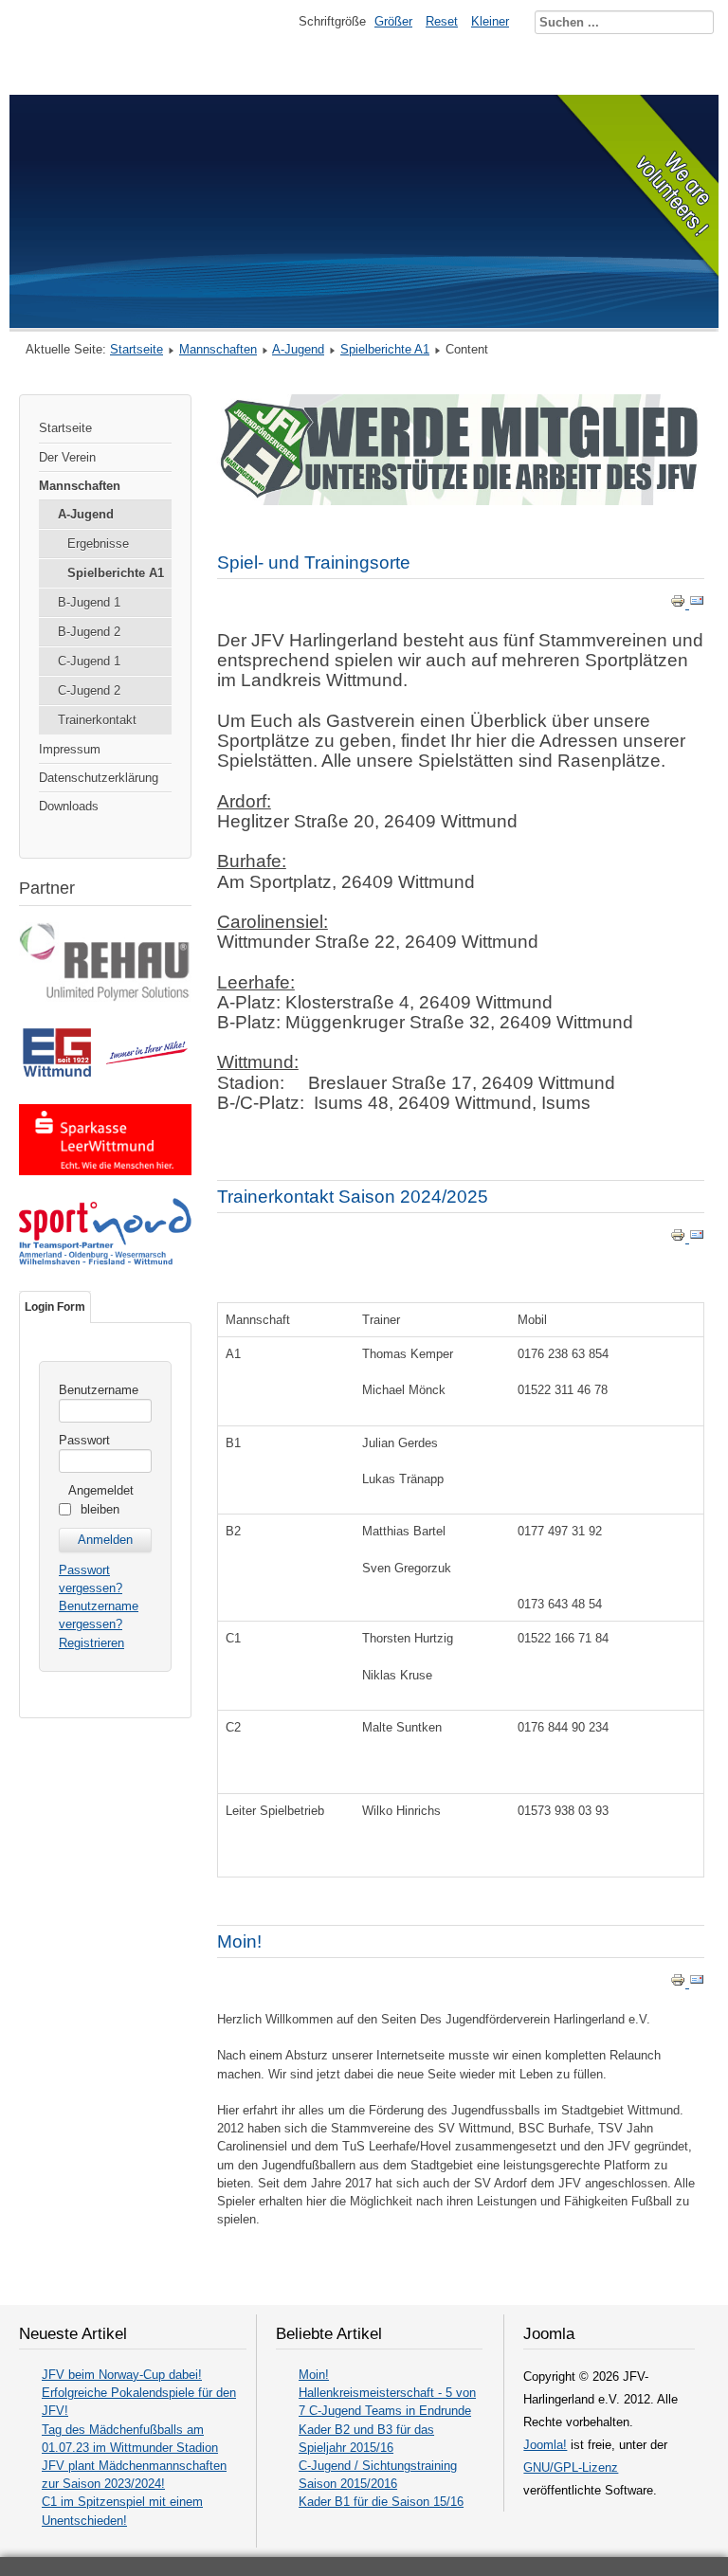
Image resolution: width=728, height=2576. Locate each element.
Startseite (136, 349)
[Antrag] (461, 501)
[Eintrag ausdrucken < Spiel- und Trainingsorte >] (680, 604)
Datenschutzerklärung (99, 778)
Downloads (69, 806)
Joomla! (545, 2445)
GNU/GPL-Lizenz (571, 2467)
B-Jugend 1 (89, 602)
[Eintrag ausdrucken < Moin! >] (680, 1983)
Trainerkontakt (97, 720)
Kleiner (490, 21)
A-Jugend (298, 349)
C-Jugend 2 (89, 690)
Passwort (84, 1440)
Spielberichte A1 (385, 349)
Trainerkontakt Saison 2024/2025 (353, 1197)
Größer (393, 21)
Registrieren (91, 1643)
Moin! (239, 1941)
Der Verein (67, 457)
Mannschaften (218, 349)
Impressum (70, 749)
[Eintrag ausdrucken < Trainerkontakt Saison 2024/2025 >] (680, 1238)
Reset (442, 21)
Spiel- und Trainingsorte (314, 562)
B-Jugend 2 (89, 632)
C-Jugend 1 (89, 661)
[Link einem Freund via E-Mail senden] (697, 604)
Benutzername (99, 1390)
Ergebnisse (98, 544)
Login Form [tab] (55, 1307)
